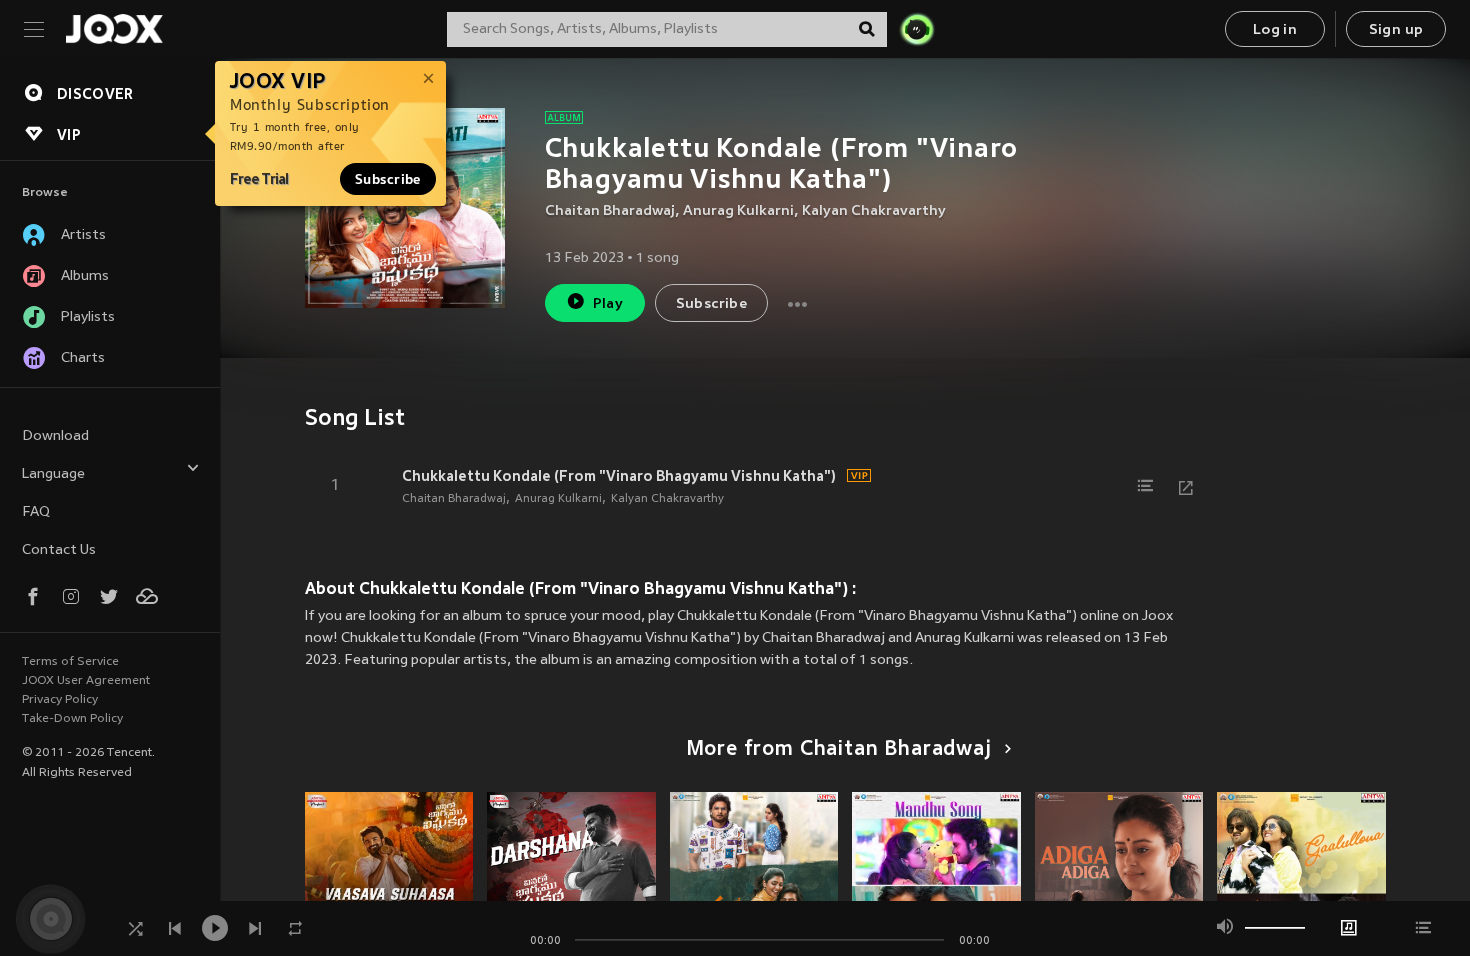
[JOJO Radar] (917, 29)
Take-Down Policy (72, 719)
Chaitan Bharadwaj (610, 211)
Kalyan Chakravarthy (874, 211)
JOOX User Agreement (86, 681)
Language (53, 474)
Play (608, 304)
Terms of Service (70, 662)
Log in (1275, 30)
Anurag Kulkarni (738, 211)
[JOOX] (114, 29)
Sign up (1396, 30)
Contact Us (59, 550)
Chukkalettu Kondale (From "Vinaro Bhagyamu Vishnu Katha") (619, 476)
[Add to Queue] (1146, 486)
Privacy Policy (60, 700)
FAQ (36, 512)
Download (55, 436)
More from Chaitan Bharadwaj (839, 750)
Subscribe (388, 179)
